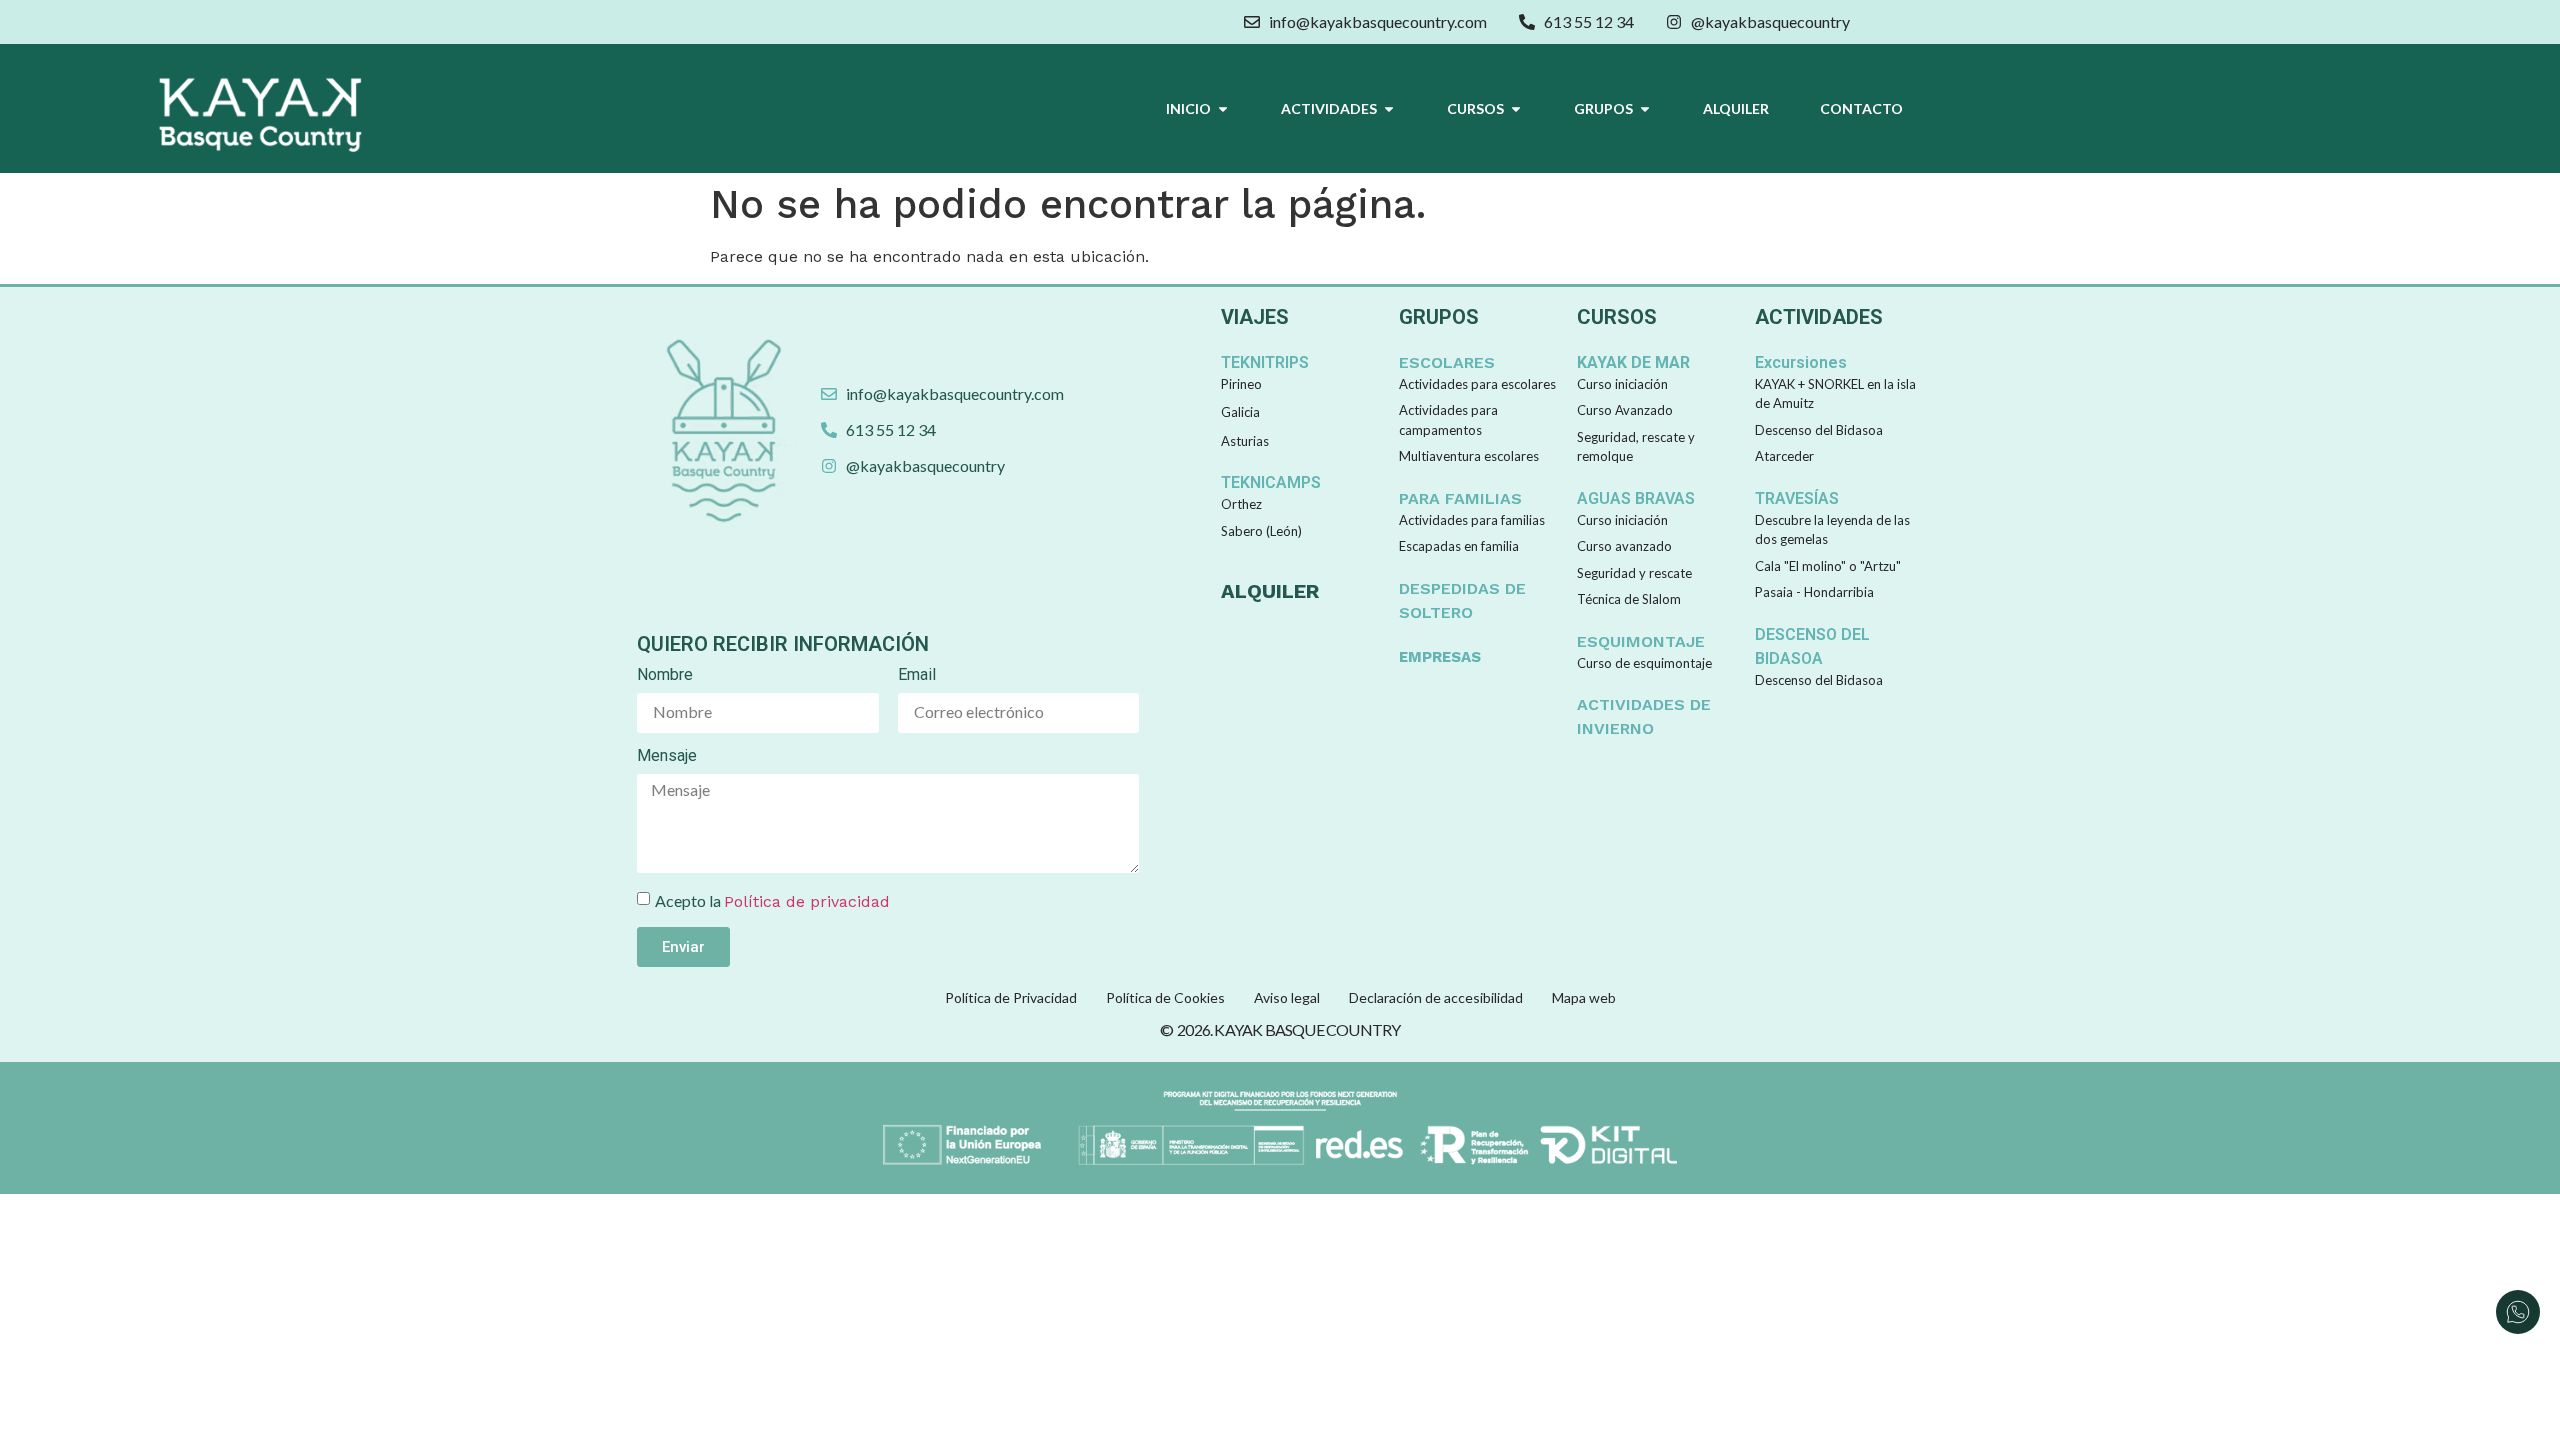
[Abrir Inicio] (1223, 108)
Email (917, 675)
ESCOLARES (1447, 362)
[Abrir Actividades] (1389, 108)
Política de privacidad (807, 901)
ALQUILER (1270, 591)
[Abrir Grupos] (1645, 108)
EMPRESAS (1440, 657)
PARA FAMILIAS (1460, 498)
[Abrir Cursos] (1516, 108)
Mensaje (667, 756)
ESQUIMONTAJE (1641, 641)
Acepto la (772, 900)
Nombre (665, 675)
